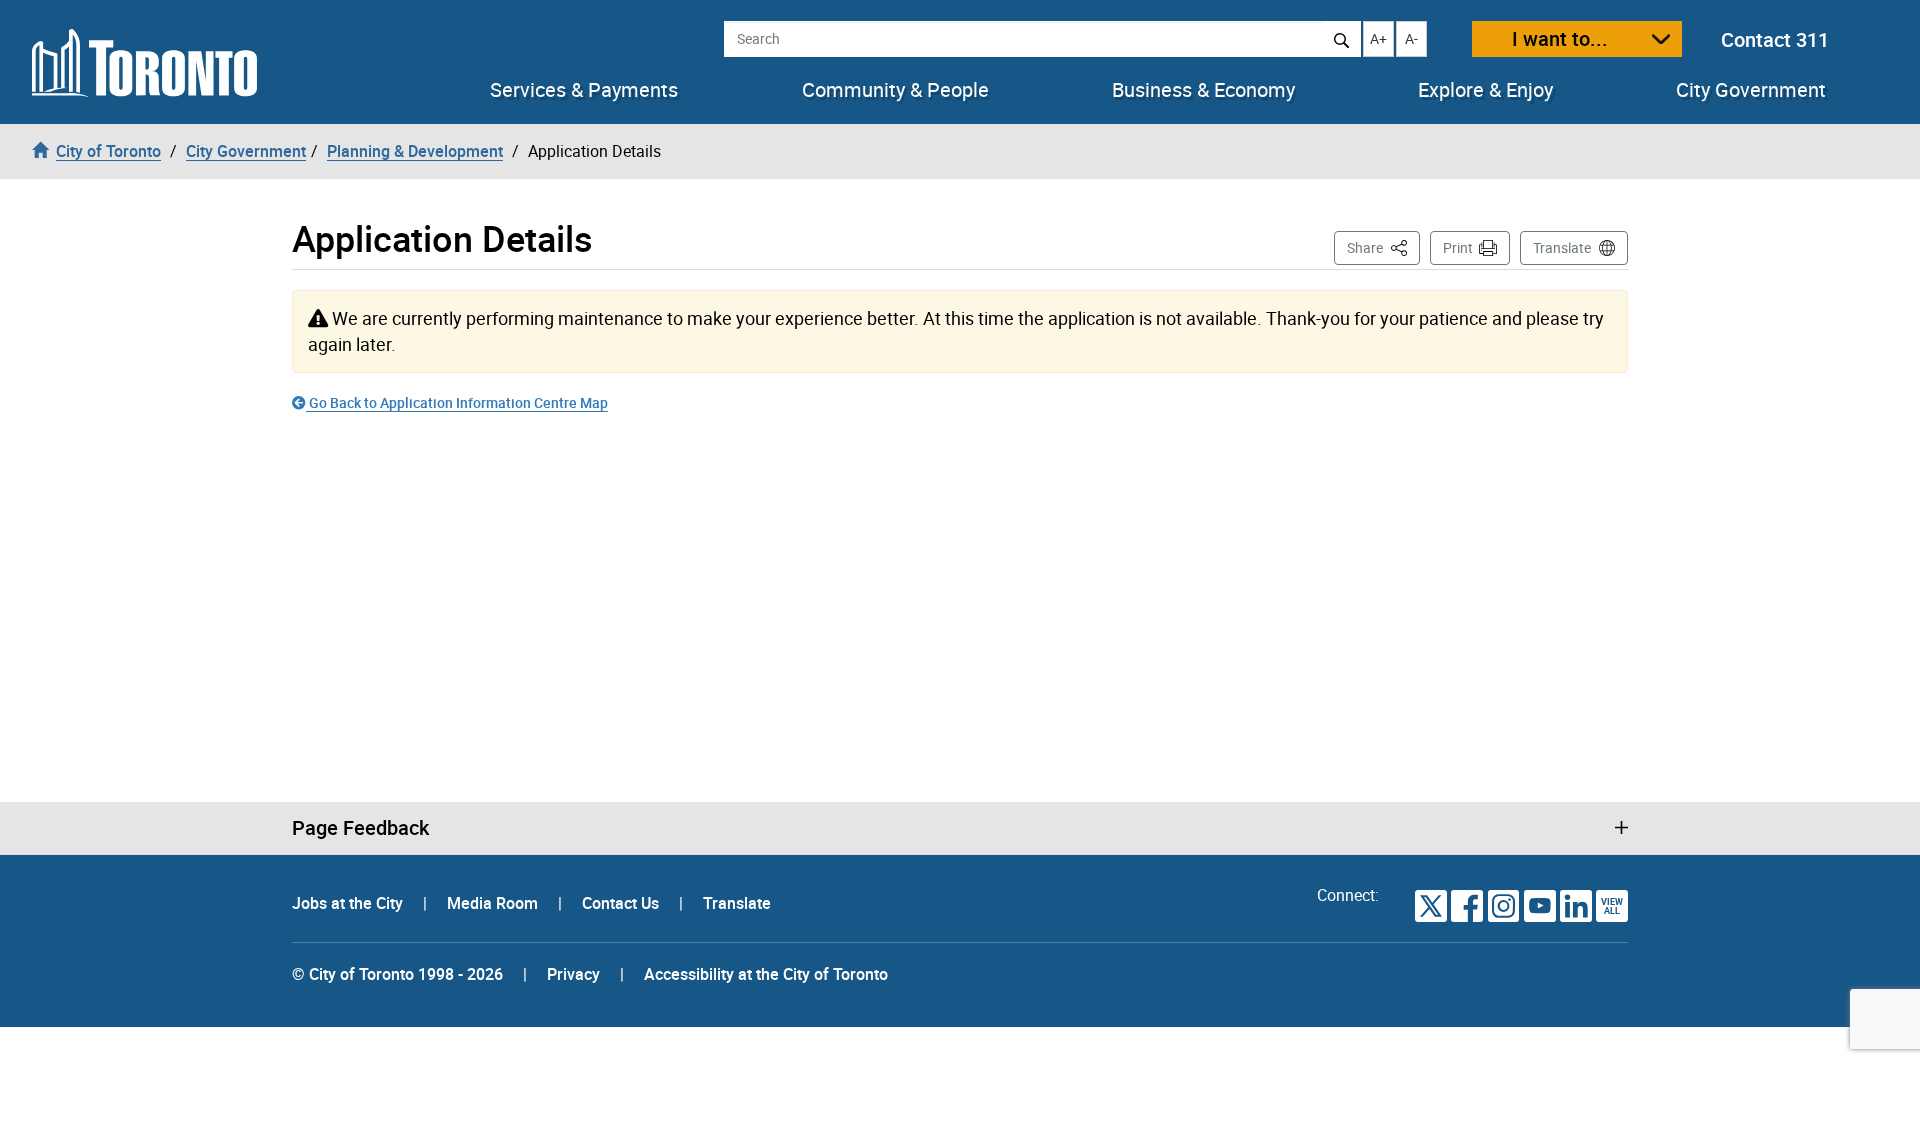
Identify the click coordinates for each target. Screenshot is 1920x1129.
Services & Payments (584, 90)
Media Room (494, 903)
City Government (1751, 90)
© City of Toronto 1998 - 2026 (397, 974)
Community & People (895, 90)
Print (1458, 247)
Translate (1562, 247)
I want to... (1560, 38)
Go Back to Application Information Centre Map (457, 402)
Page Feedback (360, 828)
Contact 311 (1775, 39)
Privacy (573, 974)
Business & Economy (1203, 90)
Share (1383, 247)
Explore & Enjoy (1485, 90)
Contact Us (622, 903)
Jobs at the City (349, 903)
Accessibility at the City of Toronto (766, 974)
